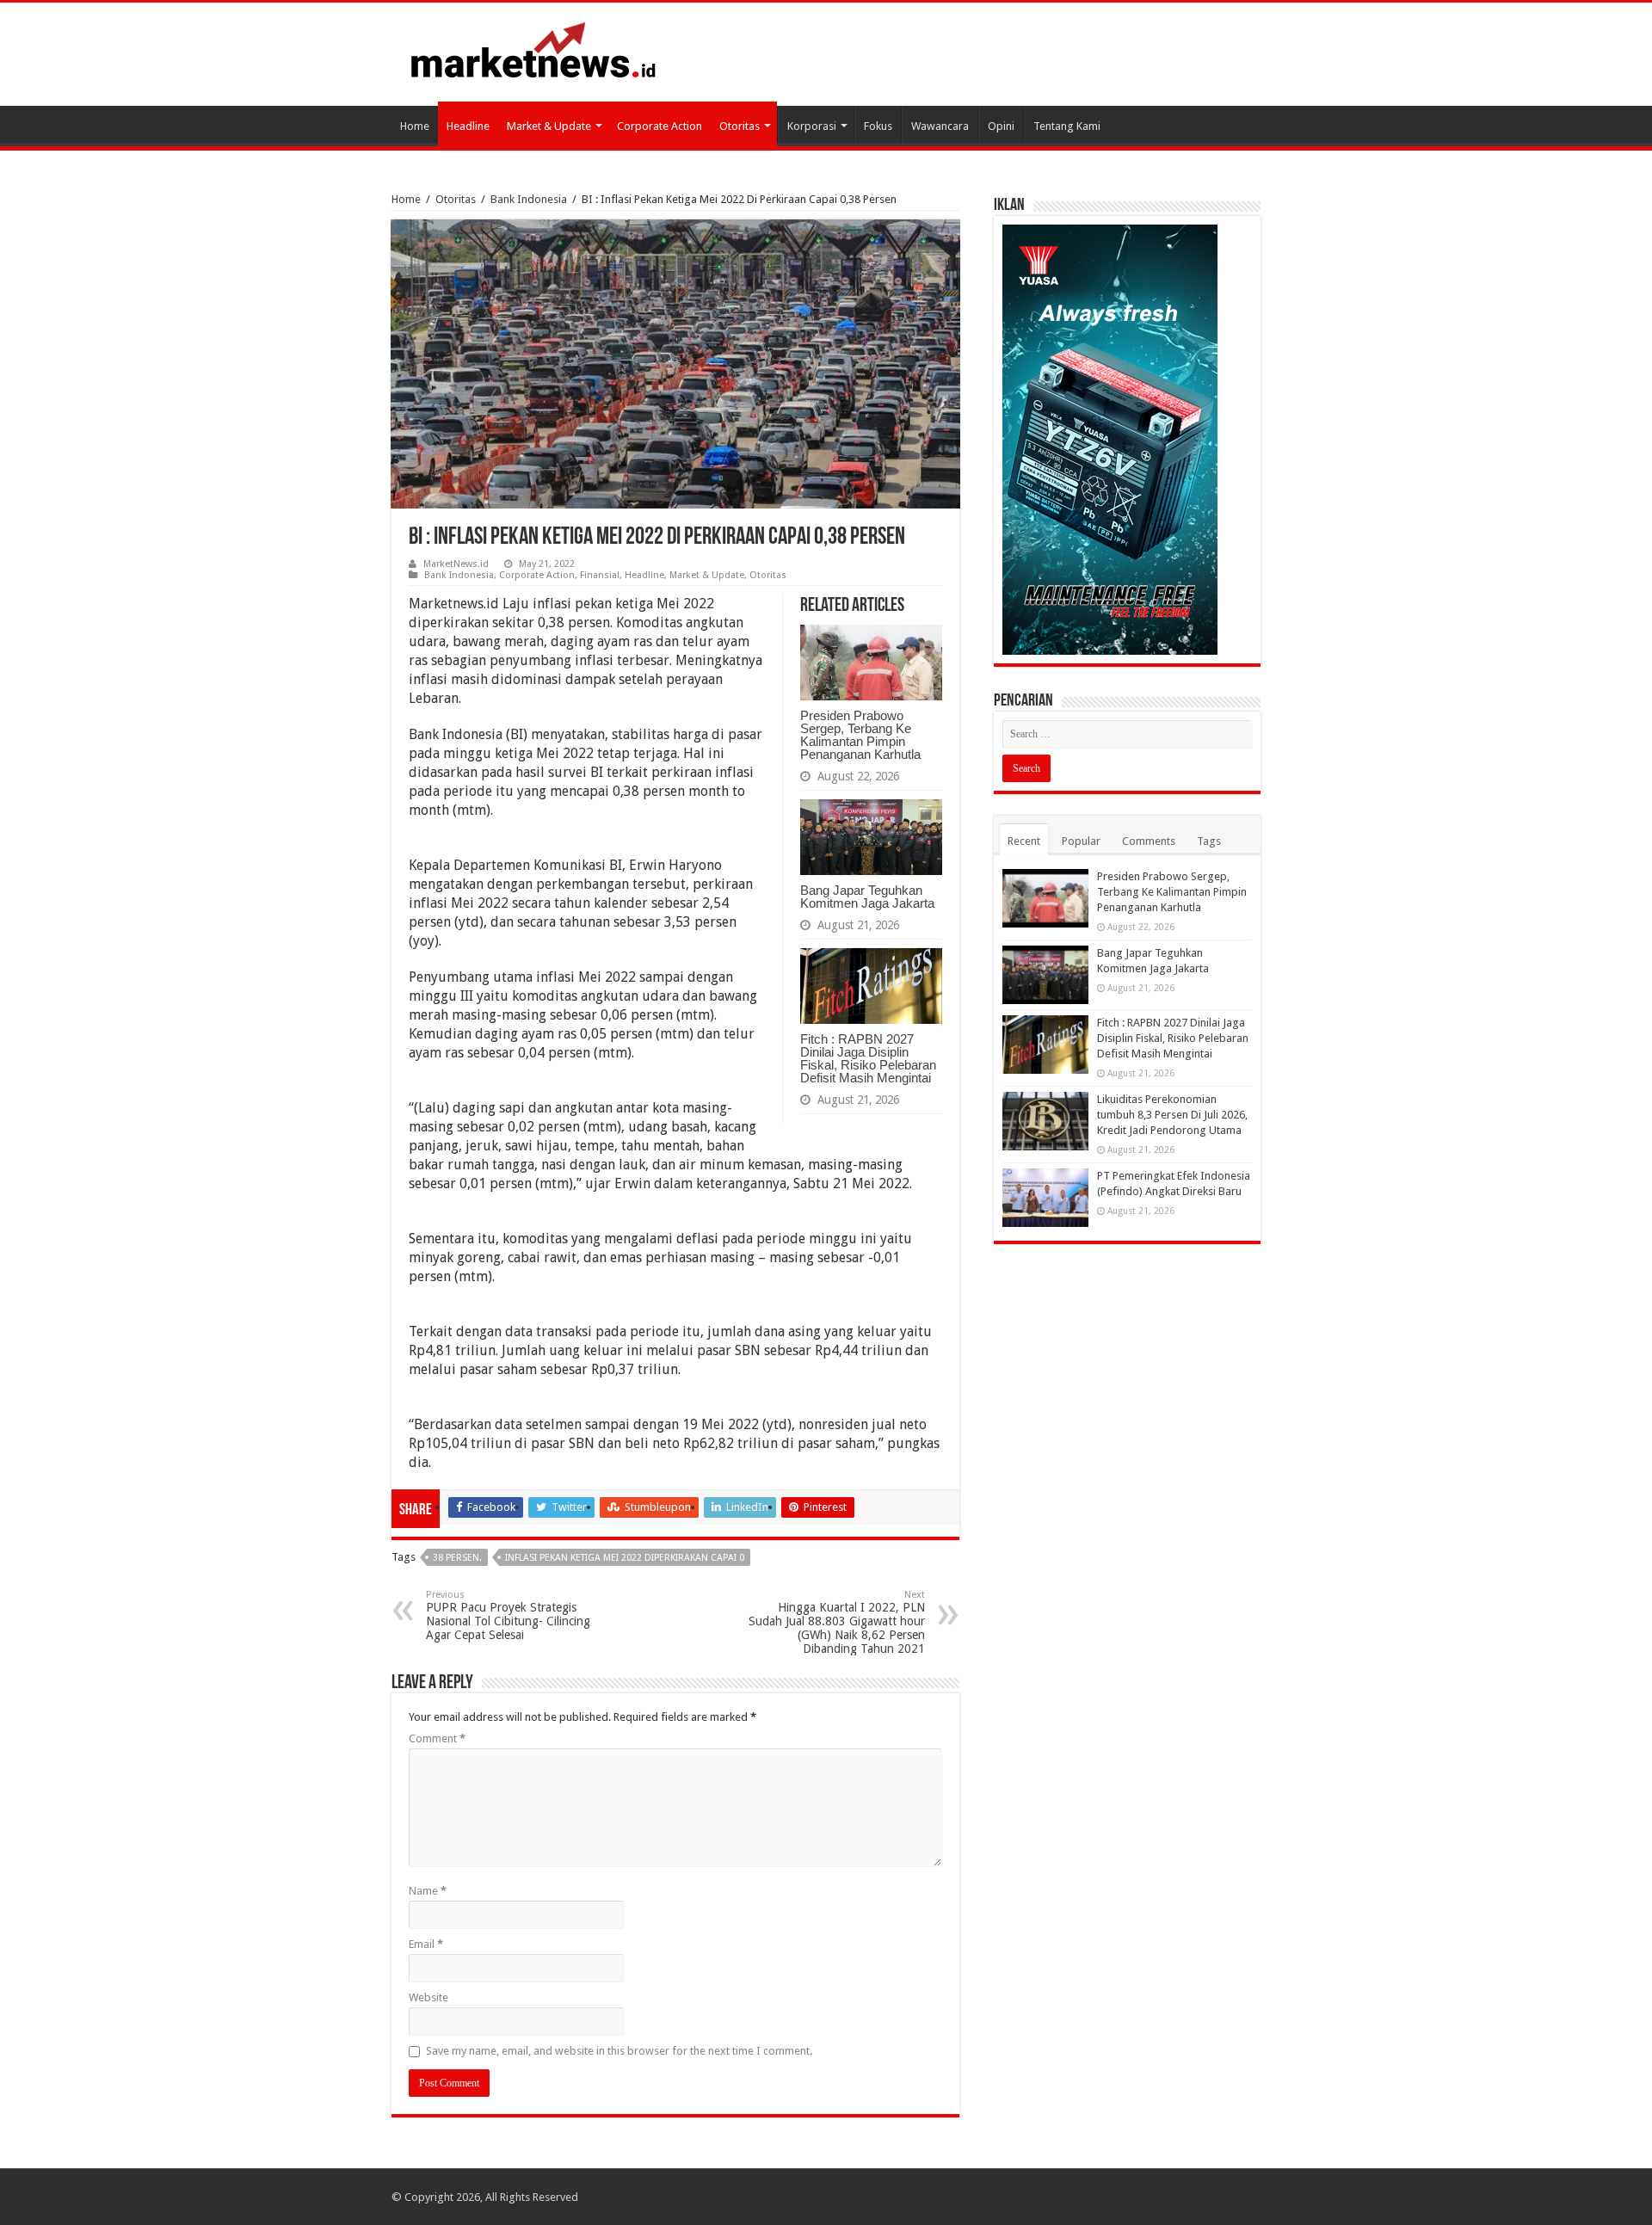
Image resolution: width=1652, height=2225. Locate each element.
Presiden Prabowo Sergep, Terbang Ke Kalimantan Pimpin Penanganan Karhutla (860, 735)
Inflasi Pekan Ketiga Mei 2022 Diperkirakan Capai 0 (625, 1558)
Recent (1024, 841)
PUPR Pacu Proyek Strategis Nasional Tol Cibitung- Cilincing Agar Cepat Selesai (508, 1615)
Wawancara (940, 126)
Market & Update (549, 126)
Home (415, 126)
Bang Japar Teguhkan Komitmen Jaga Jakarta (867, 897)
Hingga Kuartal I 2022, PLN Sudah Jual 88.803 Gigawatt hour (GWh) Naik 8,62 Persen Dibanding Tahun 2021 (837, 1622)
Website (428, 1997)
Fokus (878, 126)
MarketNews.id (456, 564)
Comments (1149, 841)
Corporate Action (660, 126)
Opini (1001, 126)
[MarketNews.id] (533, 49)
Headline (468, 126)
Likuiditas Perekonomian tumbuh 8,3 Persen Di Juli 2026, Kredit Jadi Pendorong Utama (1172, 1115)
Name (428, 1891)
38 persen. (457, 1558)
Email (426, 1944)
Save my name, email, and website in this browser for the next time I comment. (619, 2051)
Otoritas (740, 126)
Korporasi (812, 126)
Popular (1081, 841)
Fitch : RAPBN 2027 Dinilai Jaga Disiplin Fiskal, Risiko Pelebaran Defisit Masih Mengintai (868, 1058)
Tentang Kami (1067, 126)
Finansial (600, 575)
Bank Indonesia (529, 199)
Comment (437, 1738)
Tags (1209, 841)
